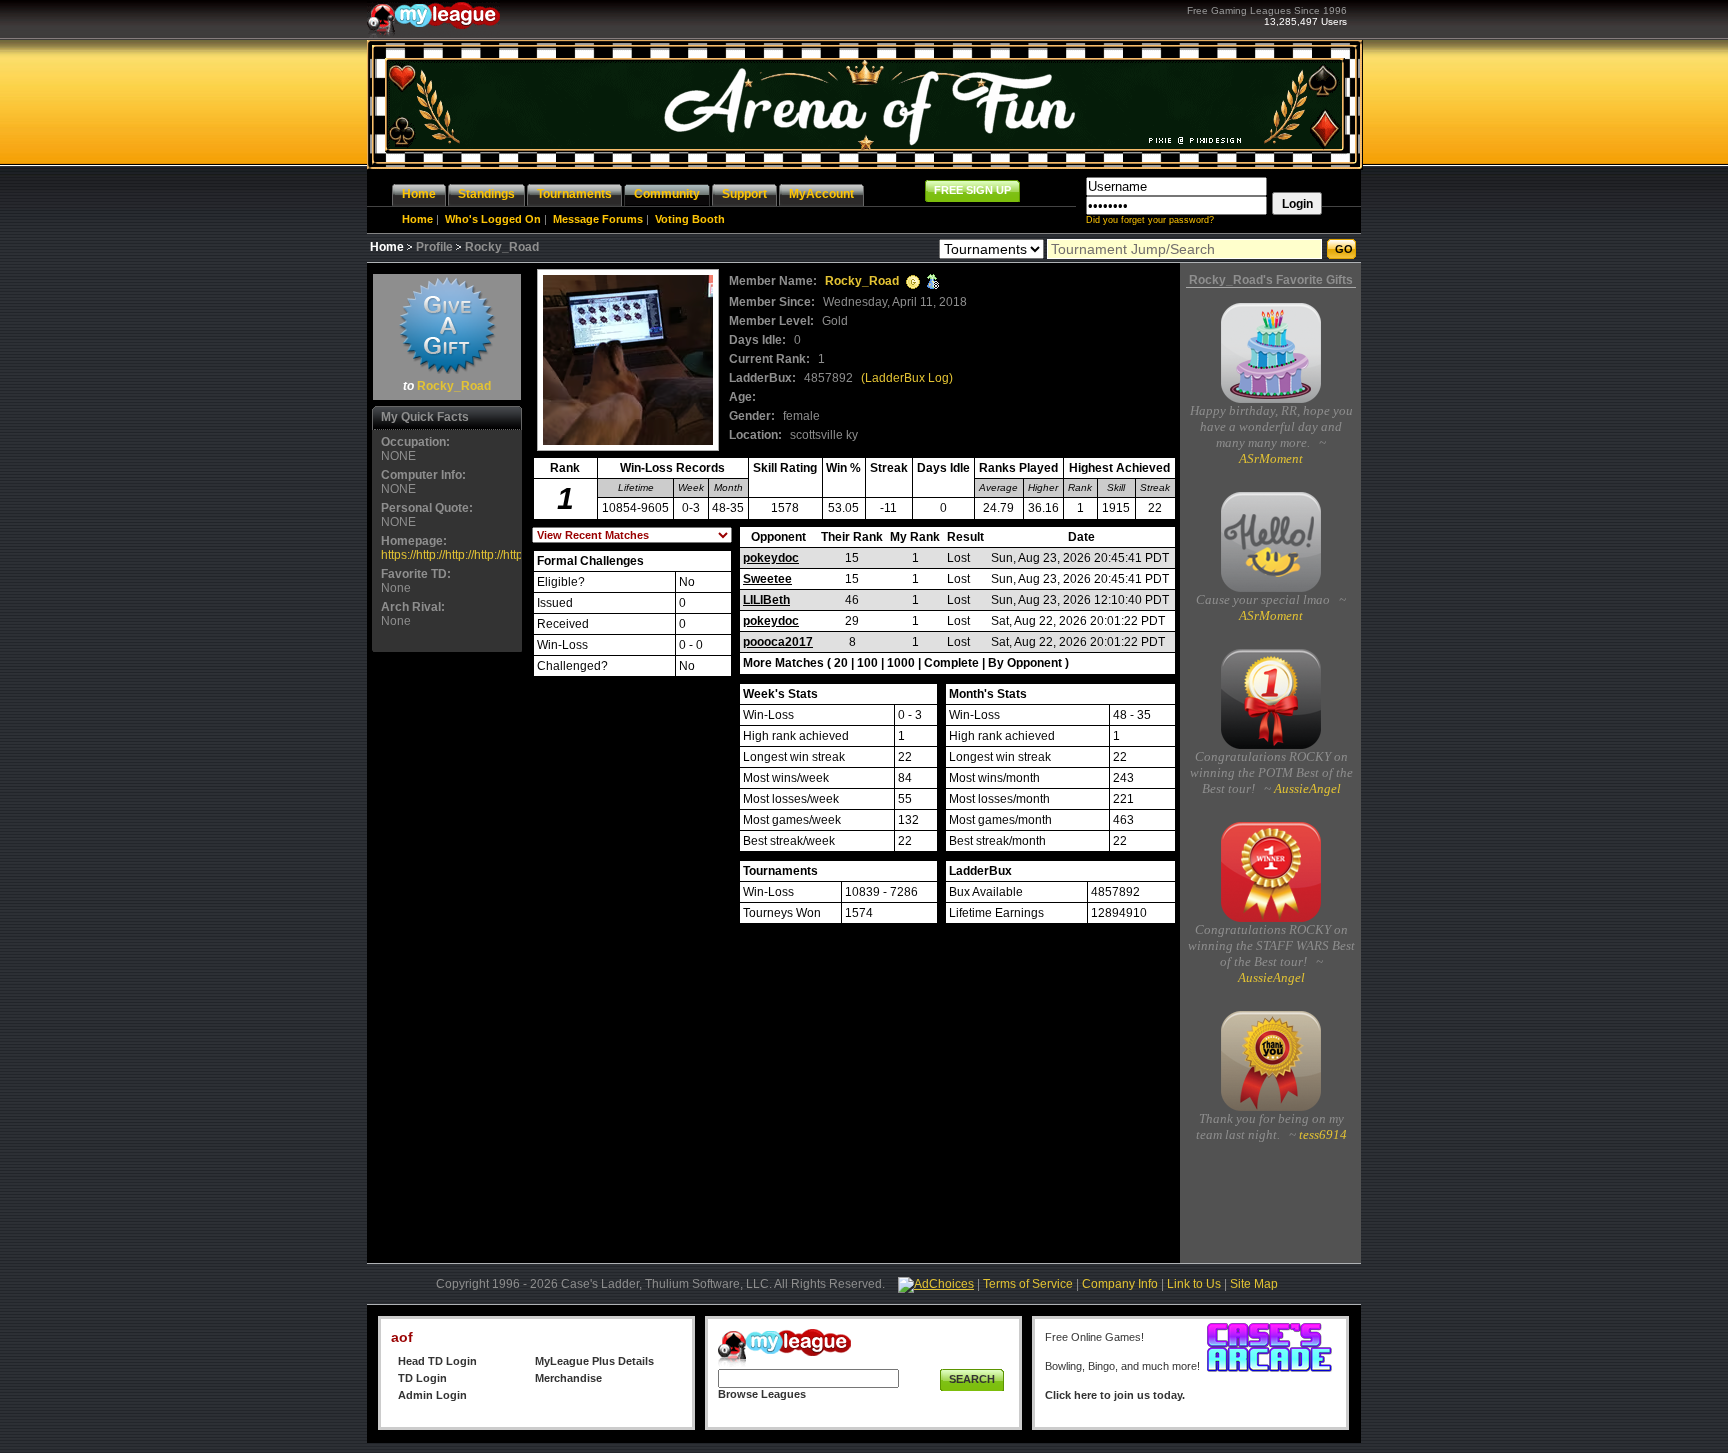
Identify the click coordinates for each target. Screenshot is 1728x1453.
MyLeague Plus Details (594, 1361)
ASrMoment (1271, 458)
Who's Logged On (493, 219)
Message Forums (598, 219)
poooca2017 (778, 642)
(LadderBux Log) (907, 378)
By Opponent (1025, 663)
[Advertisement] (447, 957)
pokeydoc (771, 558)
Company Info (1120, 1284)
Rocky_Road (454, 386)
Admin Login (432, 1395)
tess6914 (1321, 1134)
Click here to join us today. (1115, 1395)
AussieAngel (1306, 788)
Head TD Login (437, 1361)
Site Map (1254, 1284)
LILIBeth (766, 600)
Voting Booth (690, 219)
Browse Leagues (762, 1394)
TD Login (422, 1378)
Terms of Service (1028, 1284)
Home (417, 219)
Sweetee (767, 579)
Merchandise (568, 1378)
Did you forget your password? (1150, 220)
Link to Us (1194, 1284)
